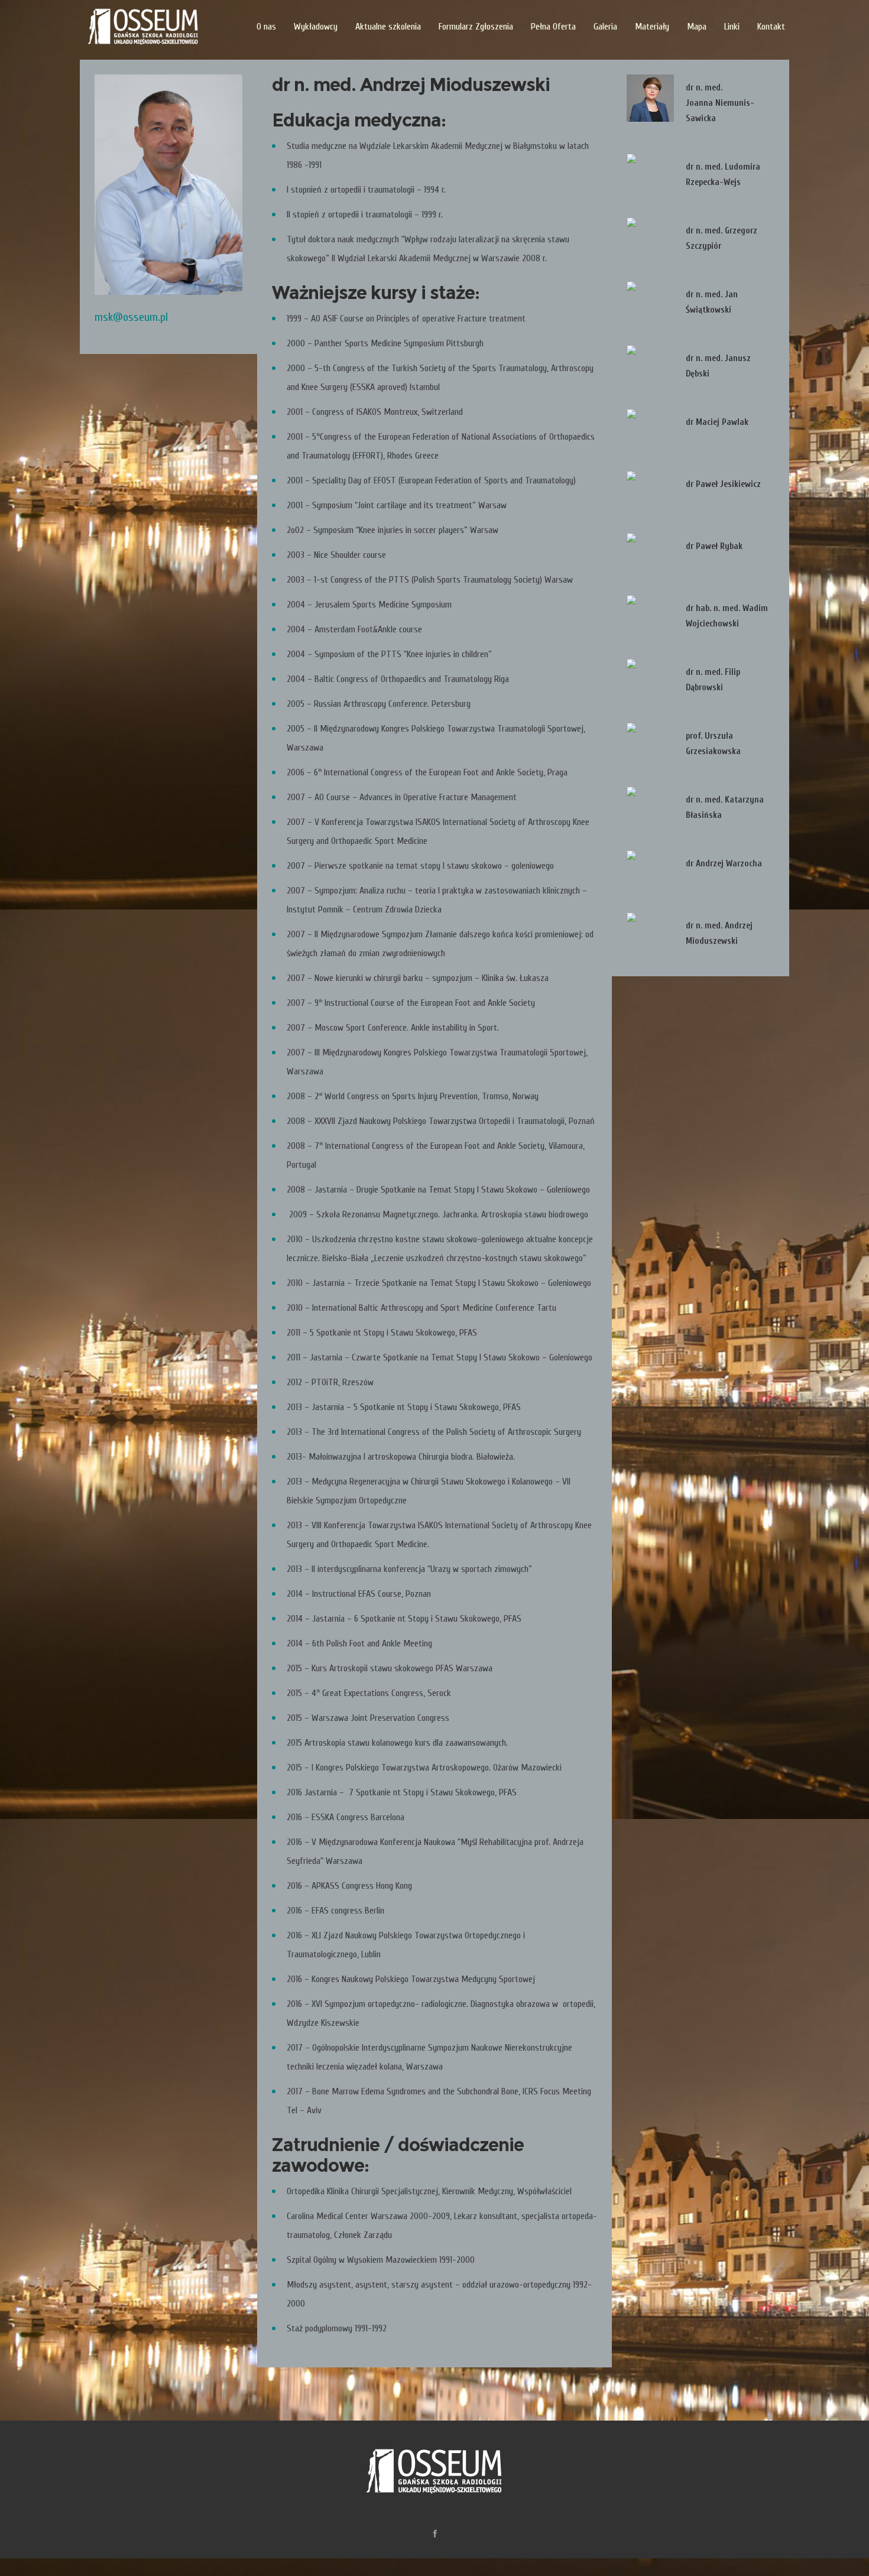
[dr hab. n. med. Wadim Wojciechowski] (650, 619)
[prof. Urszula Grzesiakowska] (650, 746)
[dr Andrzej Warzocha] (650, 874)
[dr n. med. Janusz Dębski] (650, 369)
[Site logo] (143, 27)
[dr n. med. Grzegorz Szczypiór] (650, 241)
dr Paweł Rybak (714, 546)
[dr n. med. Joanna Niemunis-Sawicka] (650, 98)
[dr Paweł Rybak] (650, 557)
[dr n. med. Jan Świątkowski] (650, 305)
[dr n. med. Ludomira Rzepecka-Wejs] (650, 177)
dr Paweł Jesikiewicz (723, 484)
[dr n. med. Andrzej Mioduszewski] (650, 936)
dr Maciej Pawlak (717, 422)
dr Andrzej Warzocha (724, 864)
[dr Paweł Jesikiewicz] (650, 495)
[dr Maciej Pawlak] (650, 433)
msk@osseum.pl (131, 317)
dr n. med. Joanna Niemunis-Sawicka (720, 103)
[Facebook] (435, 2533)
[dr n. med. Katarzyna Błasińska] (650, 810)
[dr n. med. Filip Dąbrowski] (650, 683)
